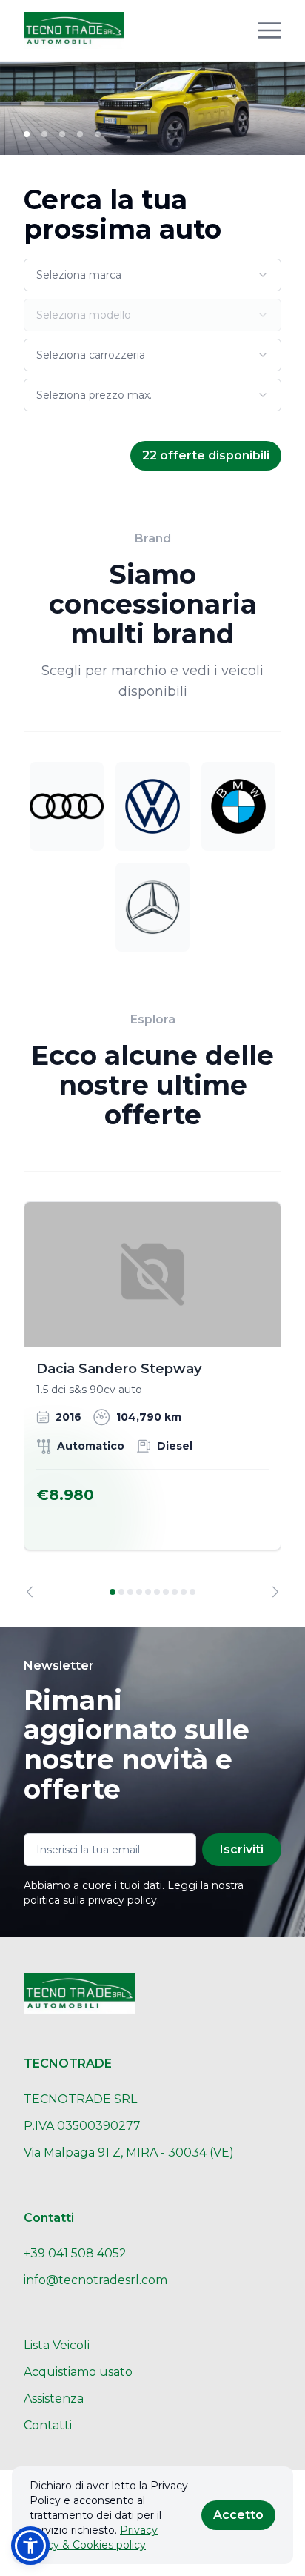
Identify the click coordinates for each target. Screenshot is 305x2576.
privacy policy (123, 1900)
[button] (30, 2546)
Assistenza (54, 2399)
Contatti (48, 2425)
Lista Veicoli (57, 2345)
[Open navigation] (269, 30)
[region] (152, 1400)
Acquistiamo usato (78, 2372)
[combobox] (152, 275)
